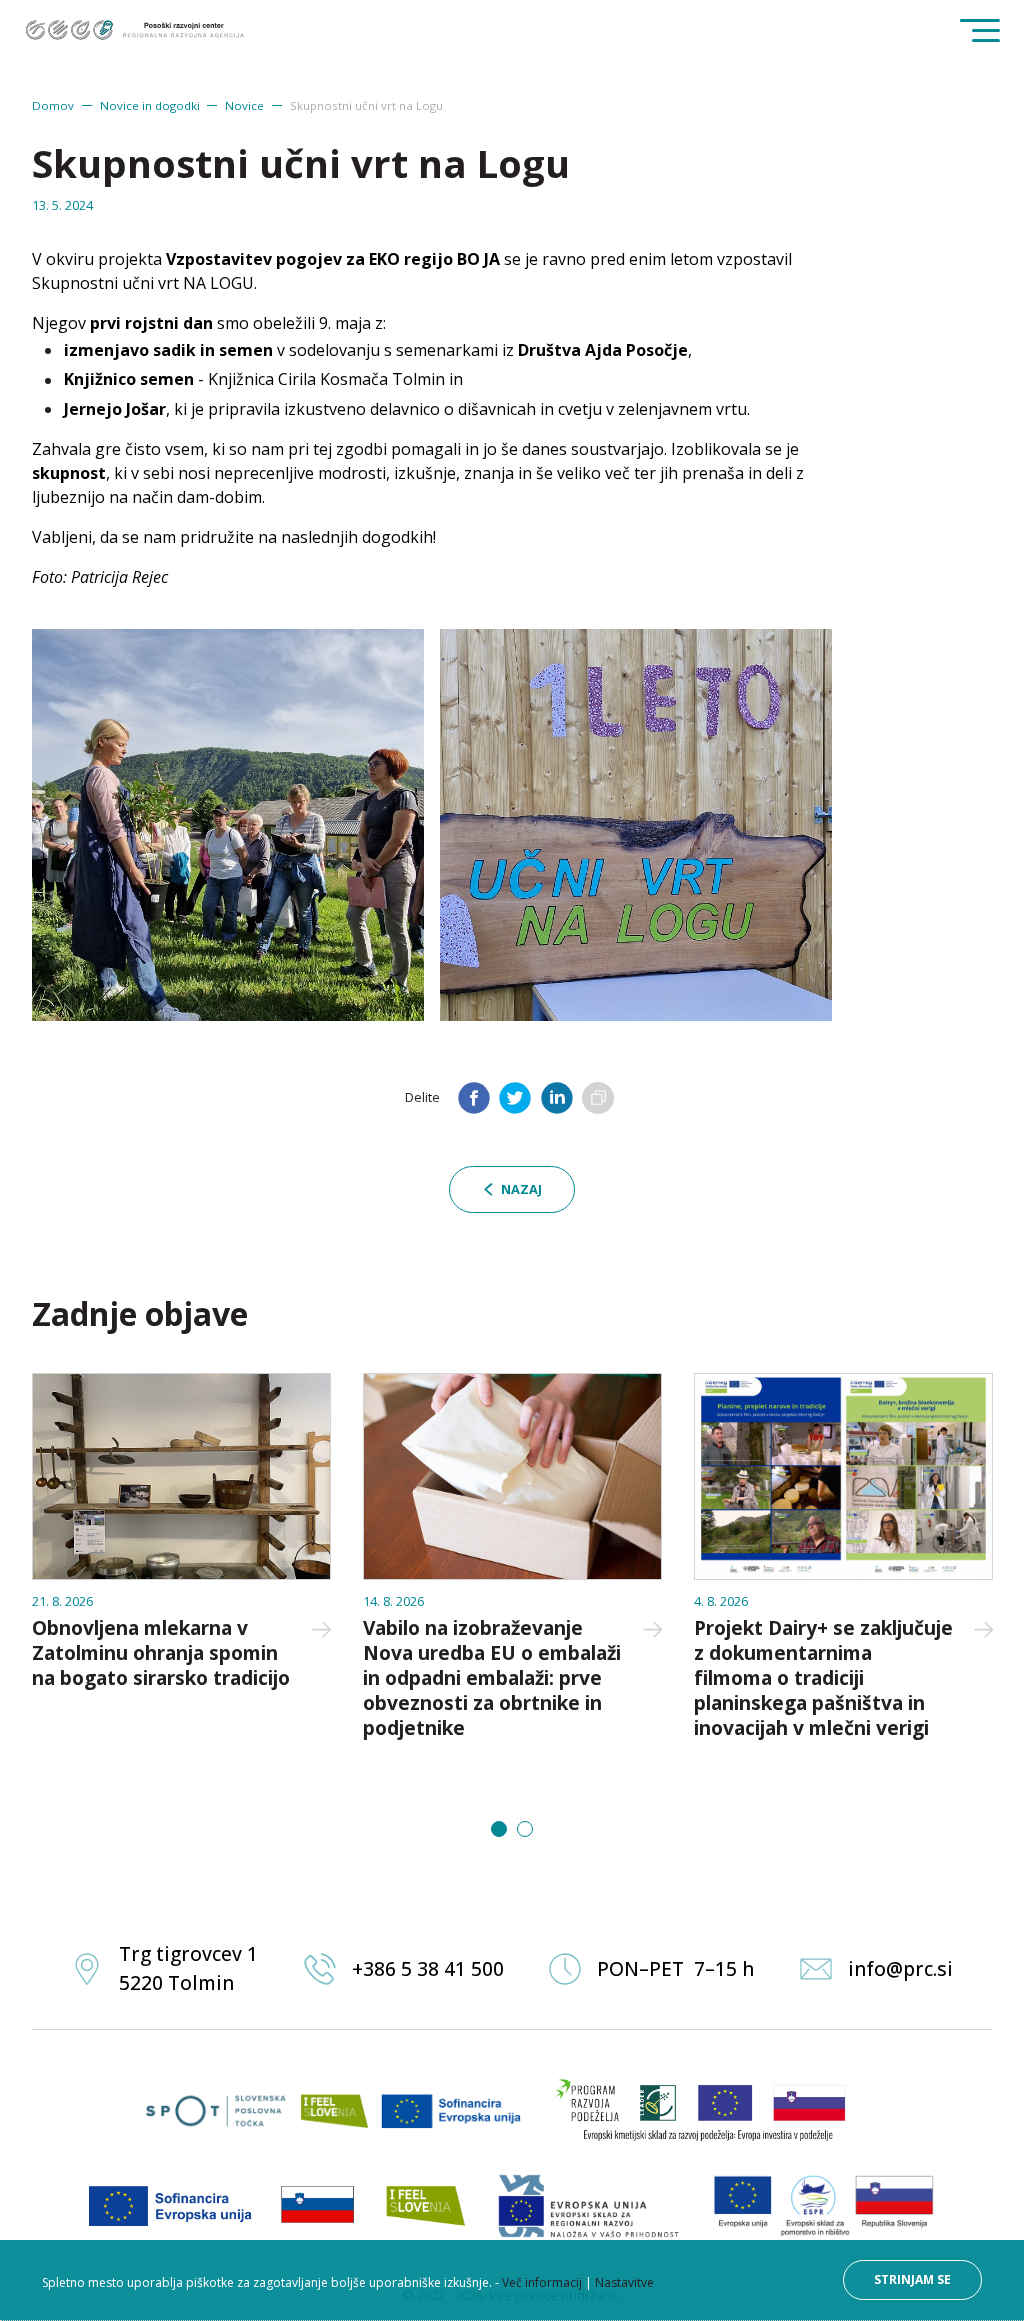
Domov (53, 105)
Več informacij (542, 2282)
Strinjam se (912, 2279)
